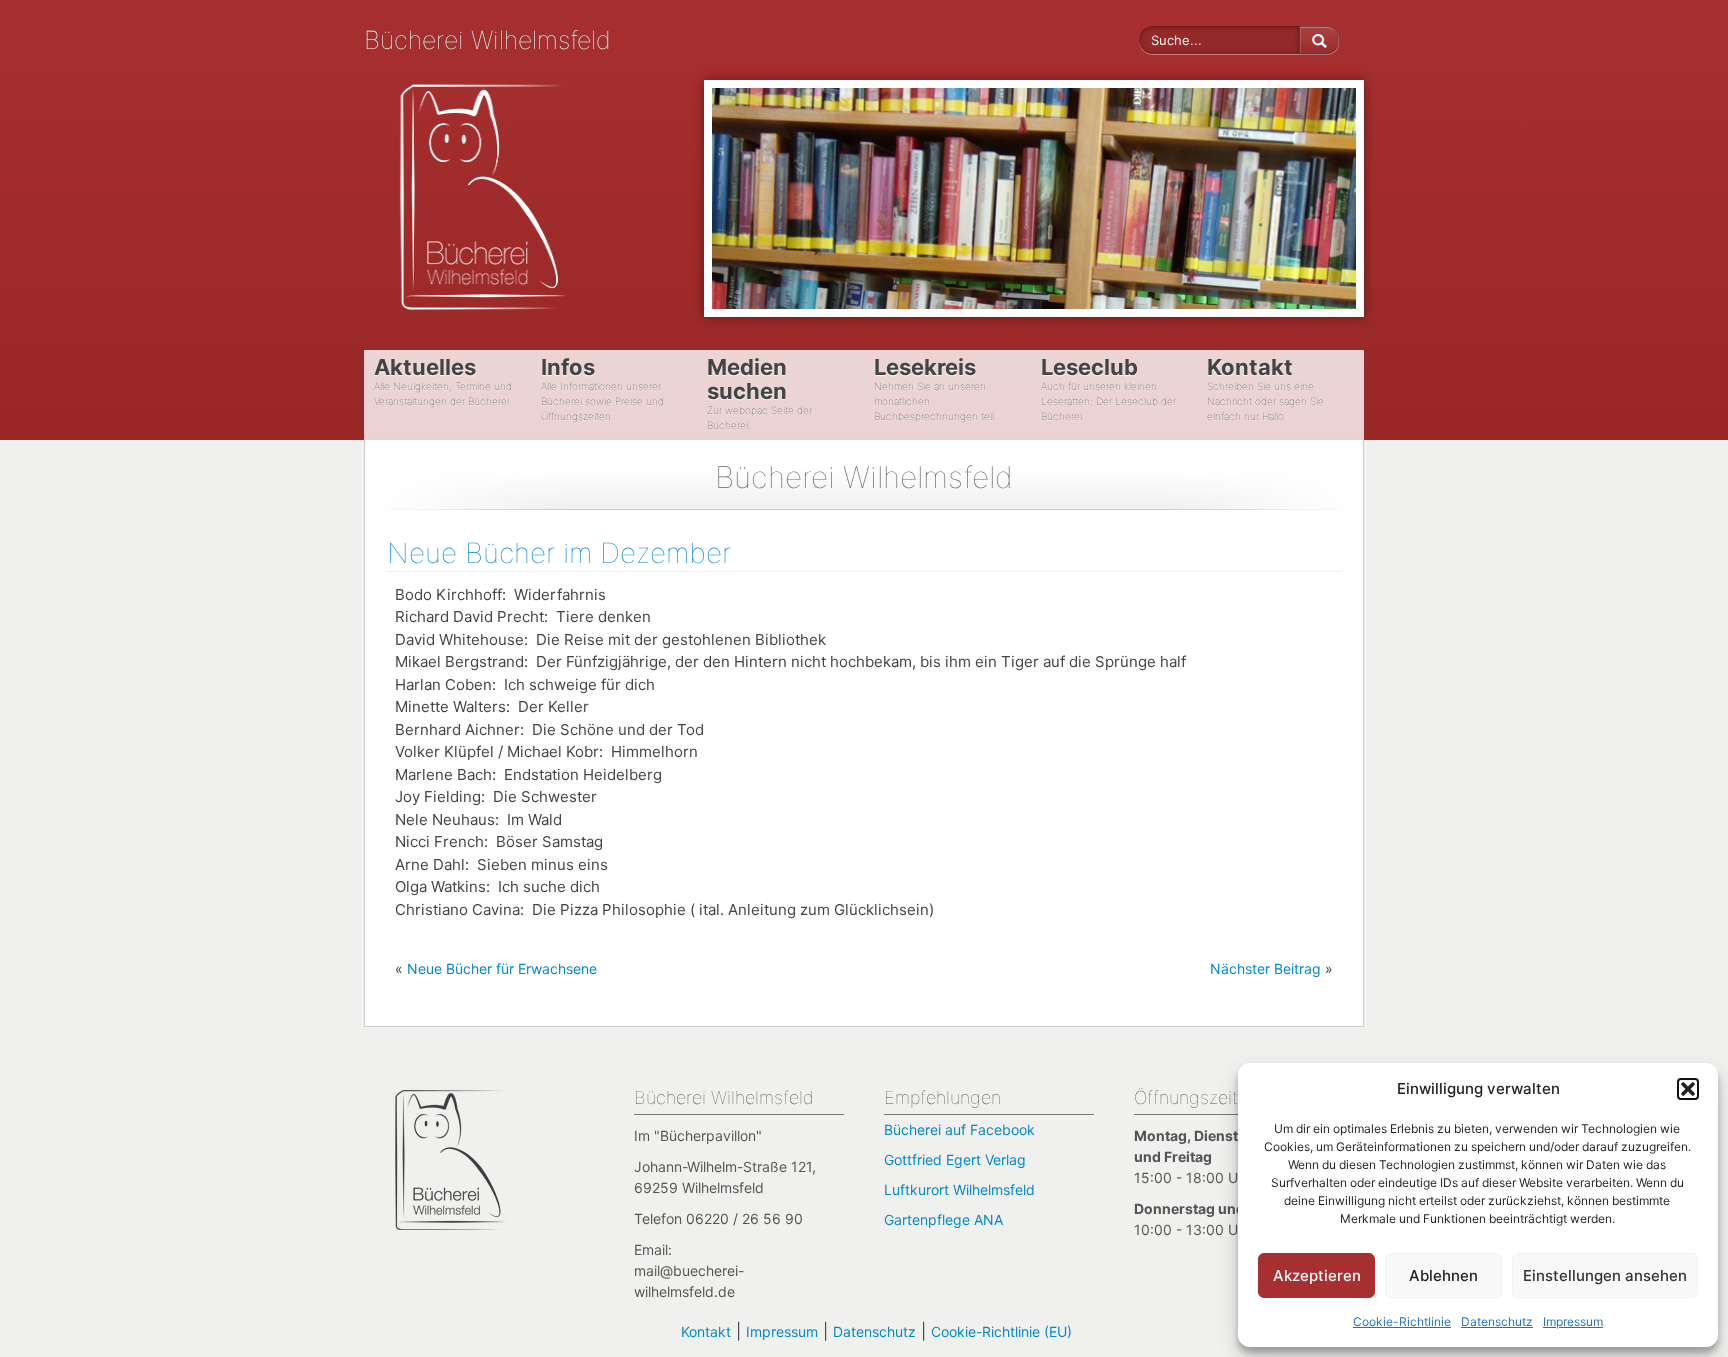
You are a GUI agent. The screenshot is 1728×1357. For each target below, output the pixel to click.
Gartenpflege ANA (943, 1219)
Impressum (1573, 1321)
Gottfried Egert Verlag (955, 1159)
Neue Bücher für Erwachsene (502, 968)
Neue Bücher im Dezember (559, 553)
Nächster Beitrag (1265, 968)
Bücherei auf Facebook (959, 1129)
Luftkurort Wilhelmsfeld (959, 1189)
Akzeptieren (1317, 1275)
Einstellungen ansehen (1605, 1275)
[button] (1688, 1089)
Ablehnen (1443, 1275)
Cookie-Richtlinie (1402, 1321)
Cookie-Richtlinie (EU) (1001, 1331)
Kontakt (706, 1331)
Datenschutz (1497, 1321)
